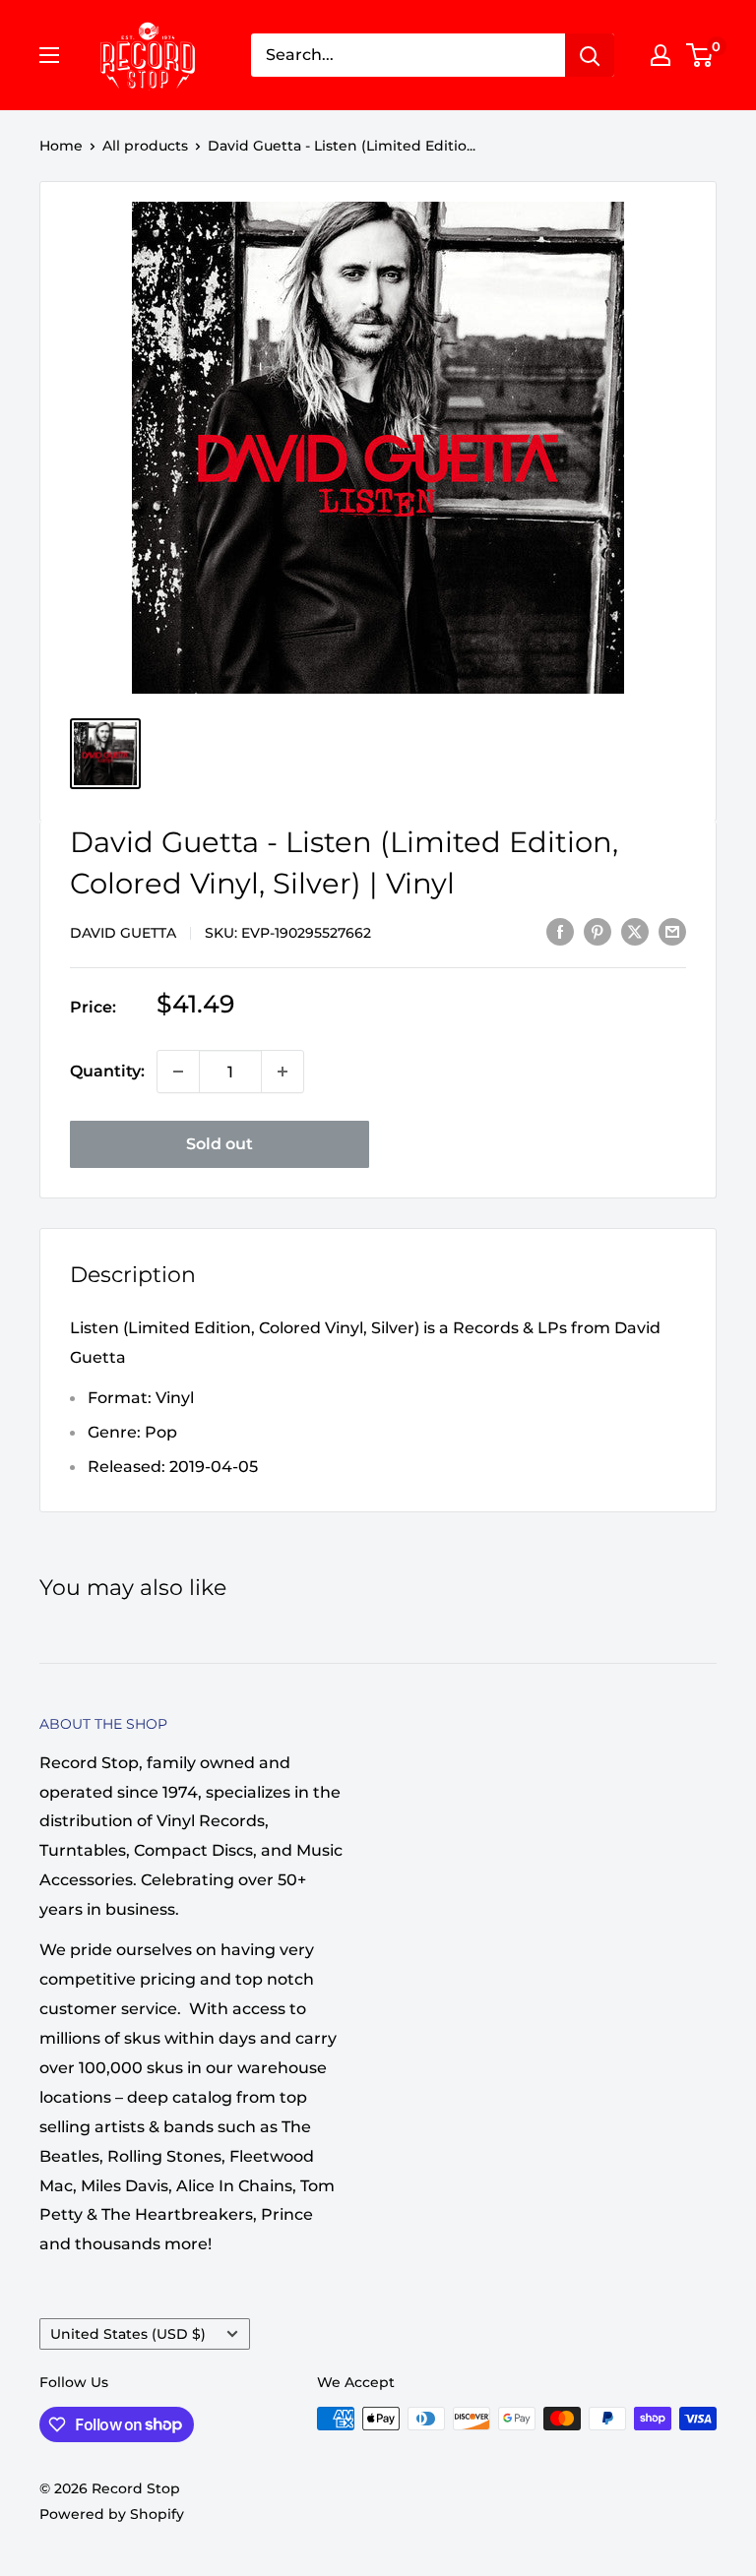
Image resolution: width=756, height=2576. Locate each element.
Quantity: (107, 1071)
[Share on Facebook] (560, 931)
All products (145, 146)
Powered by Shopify (112, 2514)
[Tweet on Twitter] (635, 931)
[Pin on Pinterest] (598, 931)
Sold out (220, 1144)
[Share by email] (672, 931)
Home (61, 146)
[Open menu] (49, 55)
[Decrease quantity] (178, 1072)
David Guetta (123, 933)
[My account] (661, 55)
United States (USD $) (128, 2334)
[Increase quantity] (283, 1072)
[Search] (590, 55)
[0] (700, 55)
